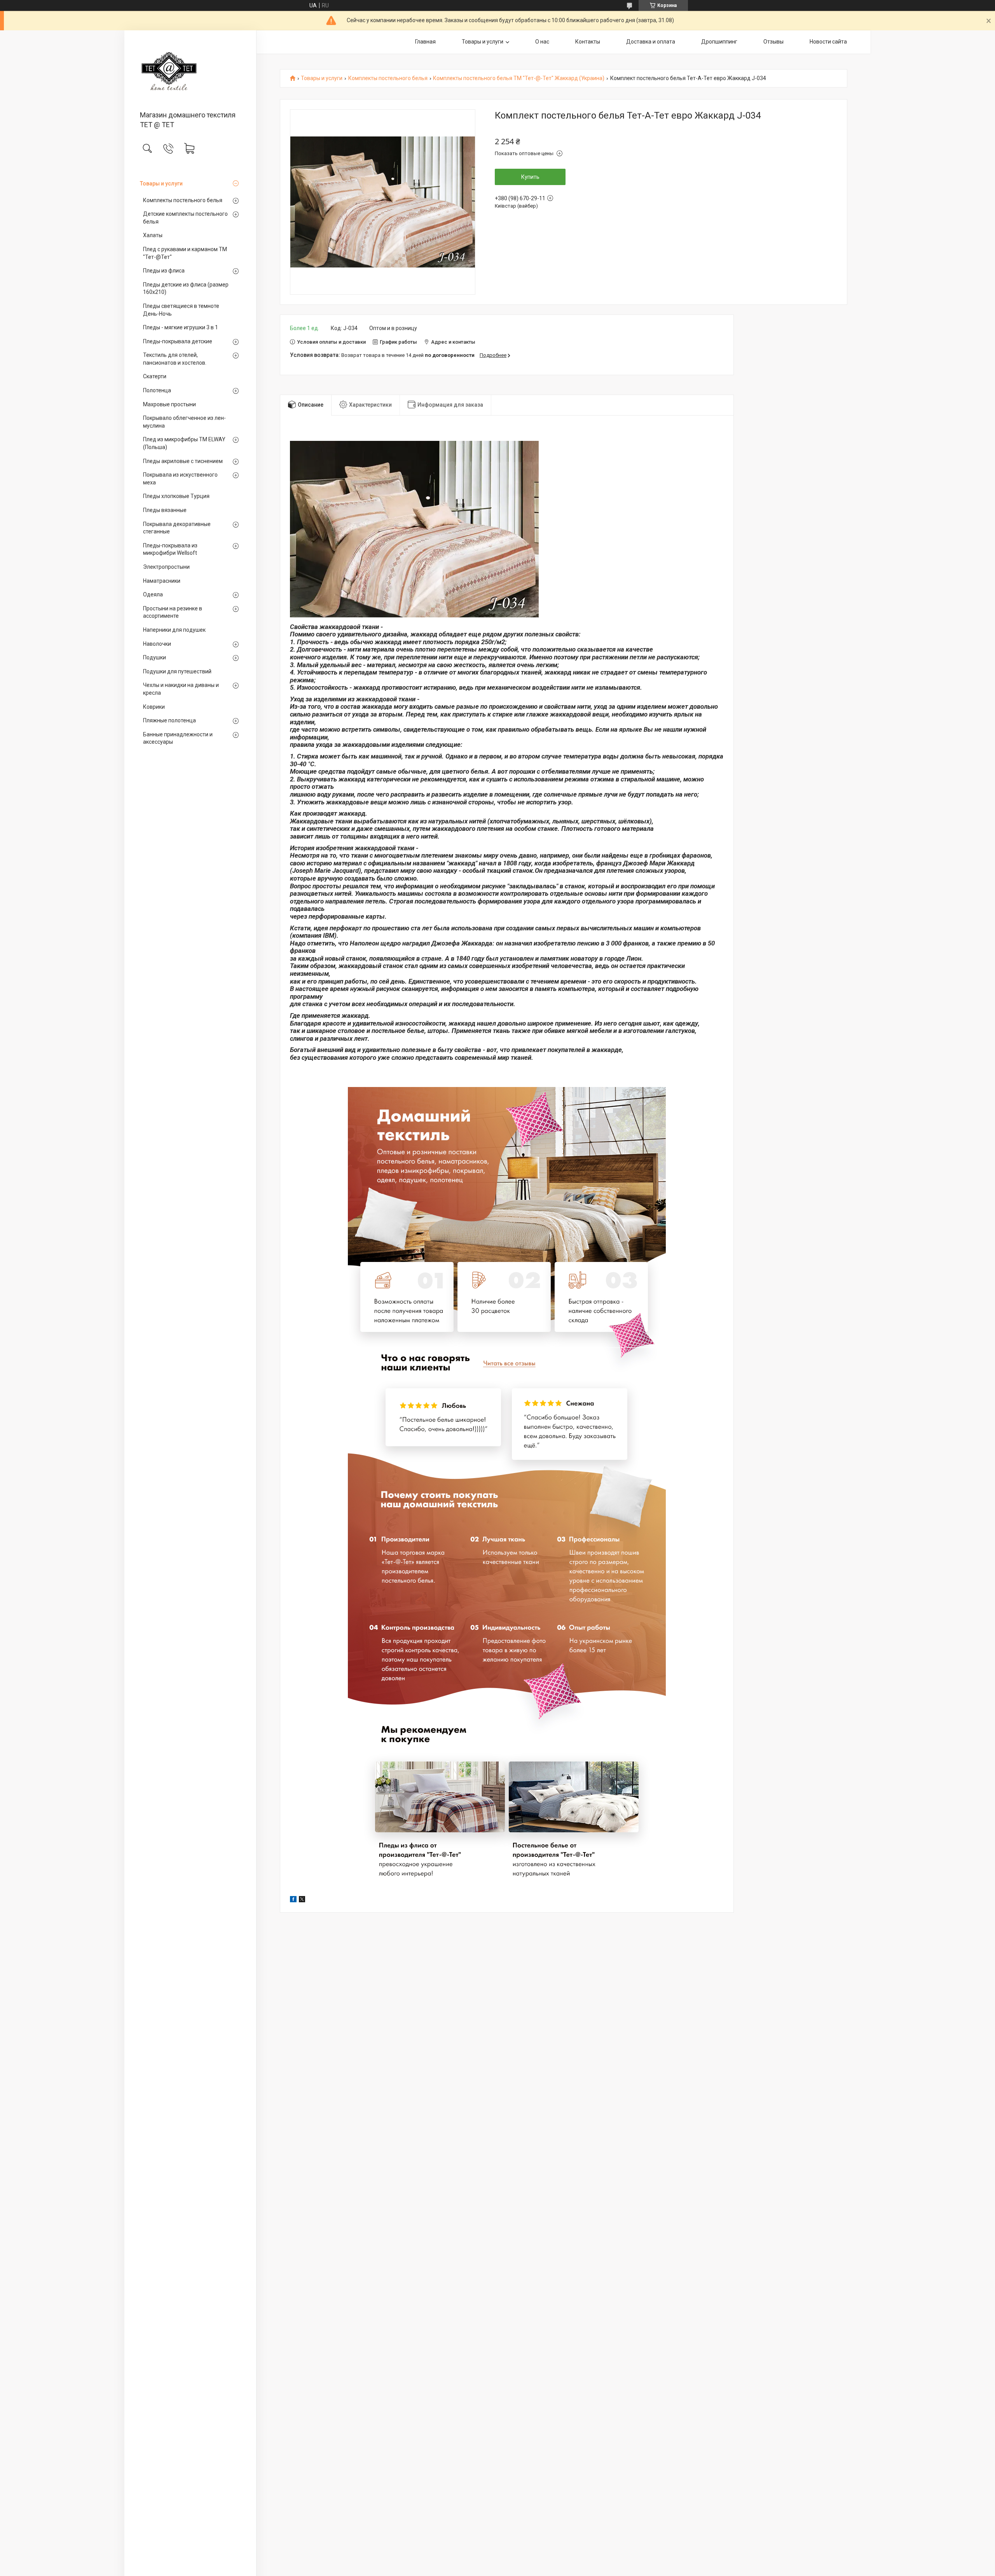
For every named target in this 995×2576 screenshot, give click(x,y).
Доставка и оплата (651, 42)
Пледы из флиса (164, 271)
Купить (530, 177)
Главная (425, 42)
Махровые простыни (169, 404)
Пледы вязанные (165, 510)
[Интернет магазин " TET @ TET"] (190, 71)
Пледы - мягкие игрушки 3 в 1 (181, 327)
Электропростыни (166, 567)
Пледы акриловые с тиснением (183, 461)
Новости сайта (828, 42)
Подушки (154, 657)
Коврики (154, 707)
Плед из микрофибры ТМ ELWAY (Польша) (184, 443)
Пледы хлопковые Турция (176, 496)
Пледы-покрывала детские (178, 341)
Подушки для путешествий (177, 671)
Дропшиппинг (719, 42)
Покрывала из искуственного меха (180, 479)
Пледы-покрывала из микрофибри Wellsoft (170, 549)
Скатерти (155, 376)
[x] (302, 1900)
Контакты (588, 42)
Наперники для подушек (174, 630)
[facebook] (293, 1900)
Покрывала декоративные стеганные (177, 528)
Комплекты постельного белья (183, 200)
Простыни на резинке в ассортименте (173, 612)
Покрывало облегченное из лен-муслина (184, 422)
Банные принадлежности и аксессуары (178, 738)
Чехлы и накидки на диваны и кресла (181, 689)
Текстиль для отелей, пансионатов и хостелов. (175, 359)
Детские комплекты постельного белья (185, 218)
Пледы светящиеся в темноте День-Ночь (181, 310)
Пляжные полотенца (169, 720)
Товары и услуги (161, 184)
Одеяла (153, 594)
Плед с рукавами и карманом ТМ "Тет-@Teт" (185, 253)
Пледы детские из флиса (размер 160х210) (186, 288)
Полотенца (157, 390)
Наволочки (157, 644)
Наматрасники (162, 581)
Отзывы (773, 42)
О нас (542, 42)
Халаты (153, 235)
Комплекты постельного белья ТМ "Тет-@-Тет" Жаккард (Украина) (519, 78)
